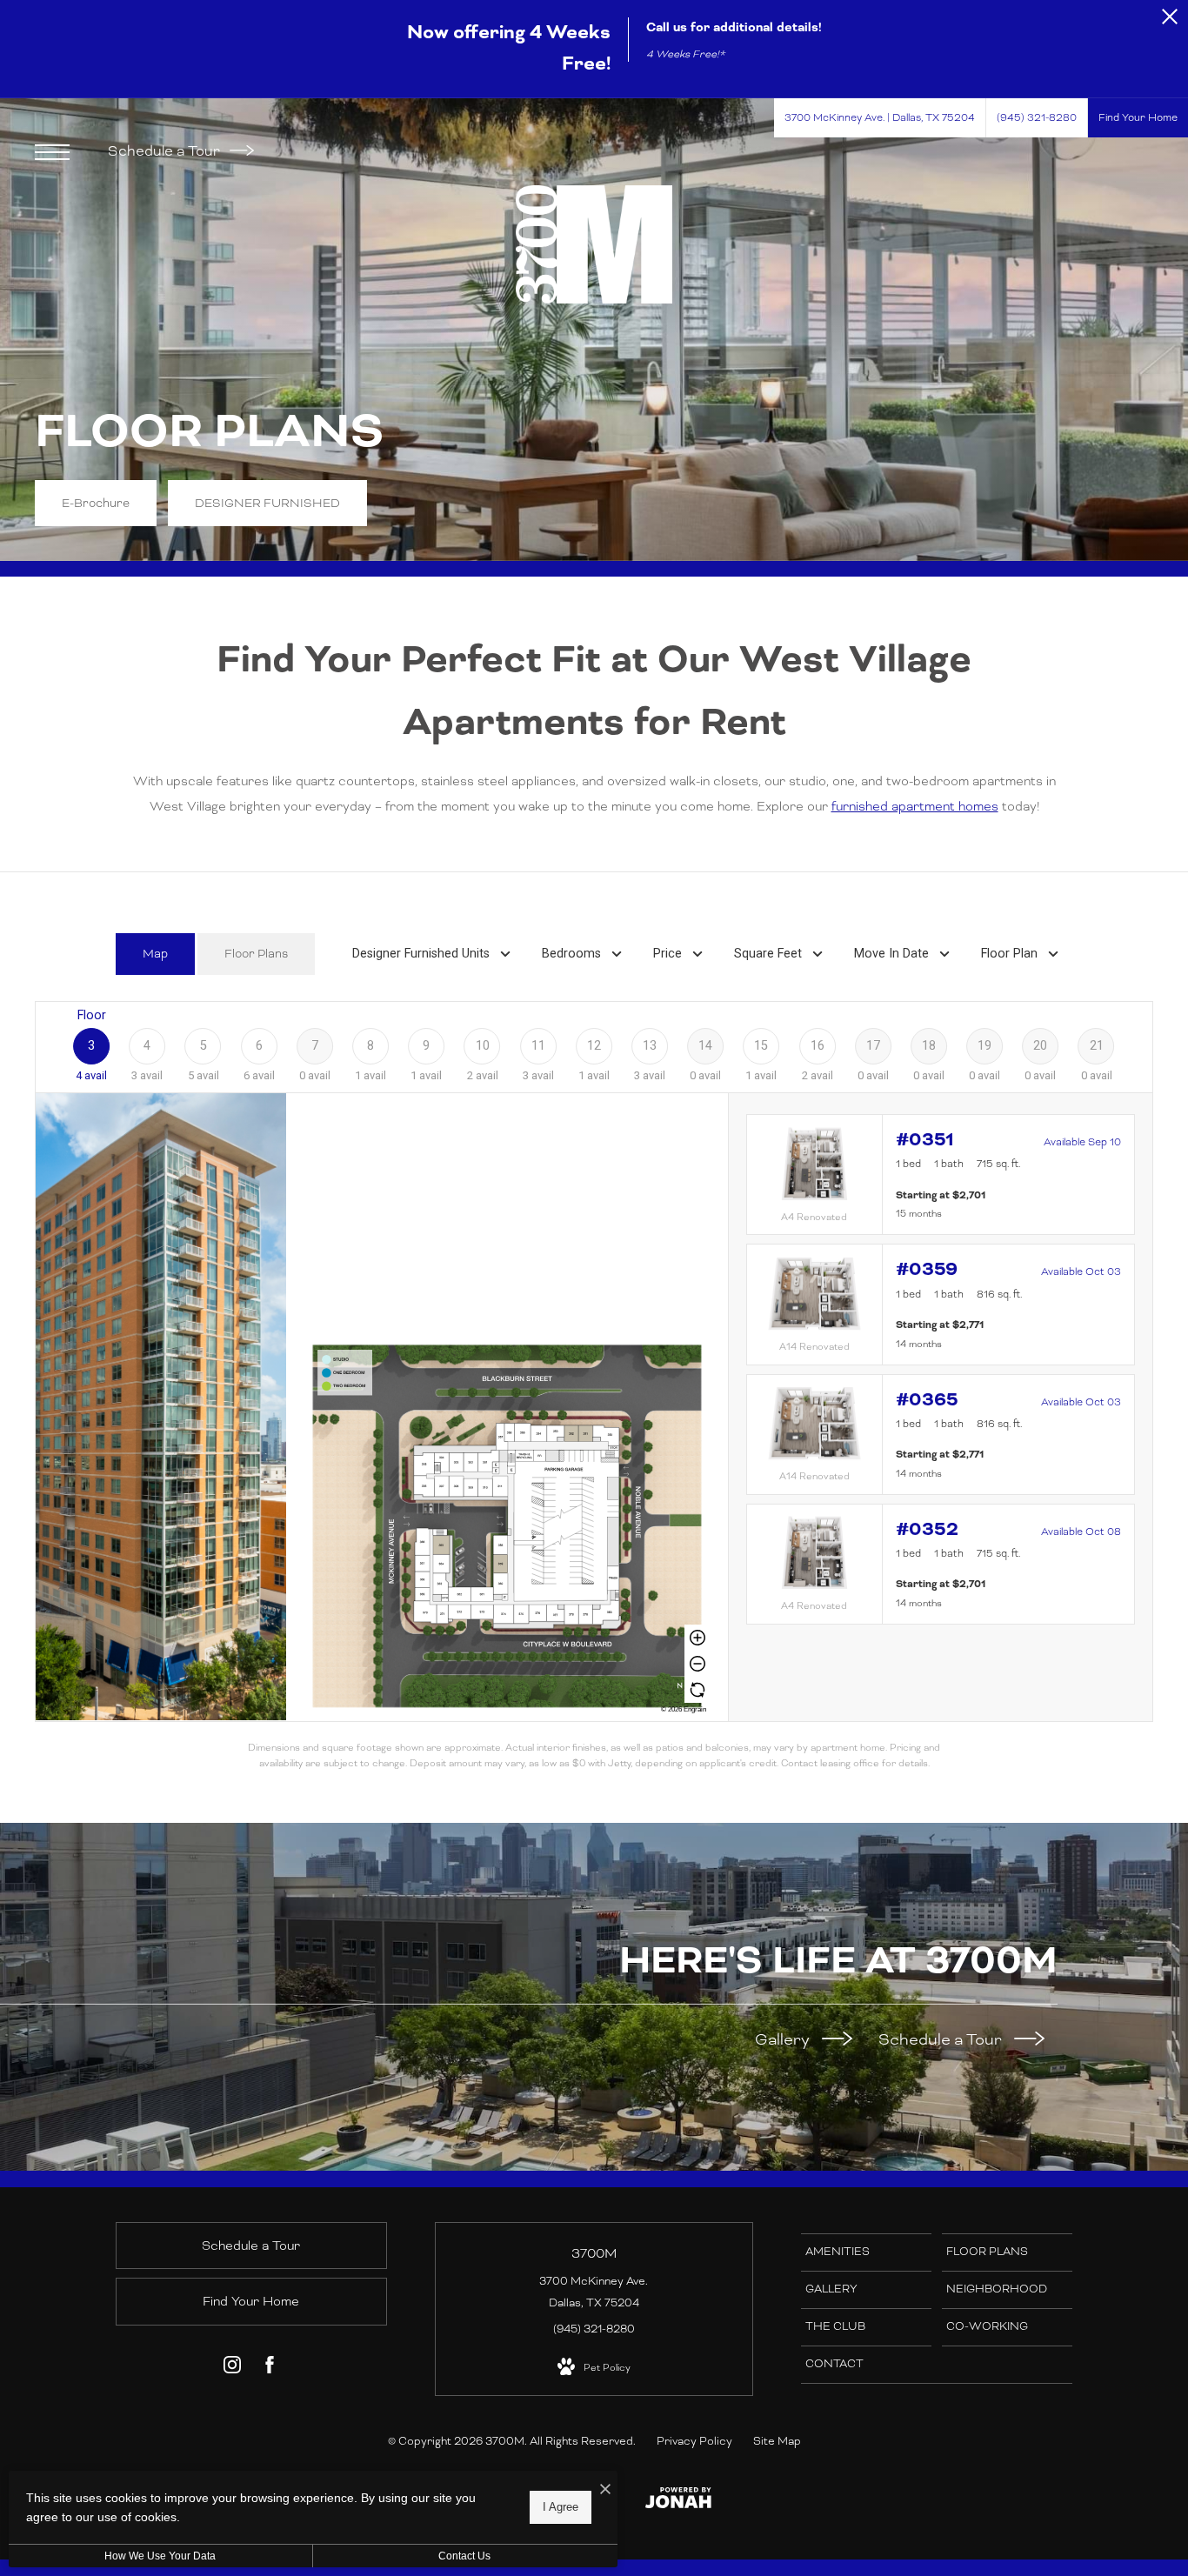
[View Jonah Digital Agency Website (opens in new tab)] (678, 2502)
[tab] (155, 954)
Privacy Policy (694, 2441)
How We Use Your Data (160, 2556)
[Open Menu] (52, 152)
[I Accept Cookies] (605, 2490)
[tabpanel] (594, 1385)
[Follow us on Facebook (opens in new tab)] (270, 2369)
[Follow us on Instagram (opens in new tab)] (232, 2369)
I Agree (561, 2507)
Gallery (784, 2039)
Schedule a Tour (166, 151)
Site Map (777, 2441)
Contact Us (464, 2556)
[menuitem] (866, 2252)
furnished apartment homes (915, 806)
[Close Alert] (1170, 21)
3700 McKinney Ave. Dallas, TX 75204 (594, 2292)
